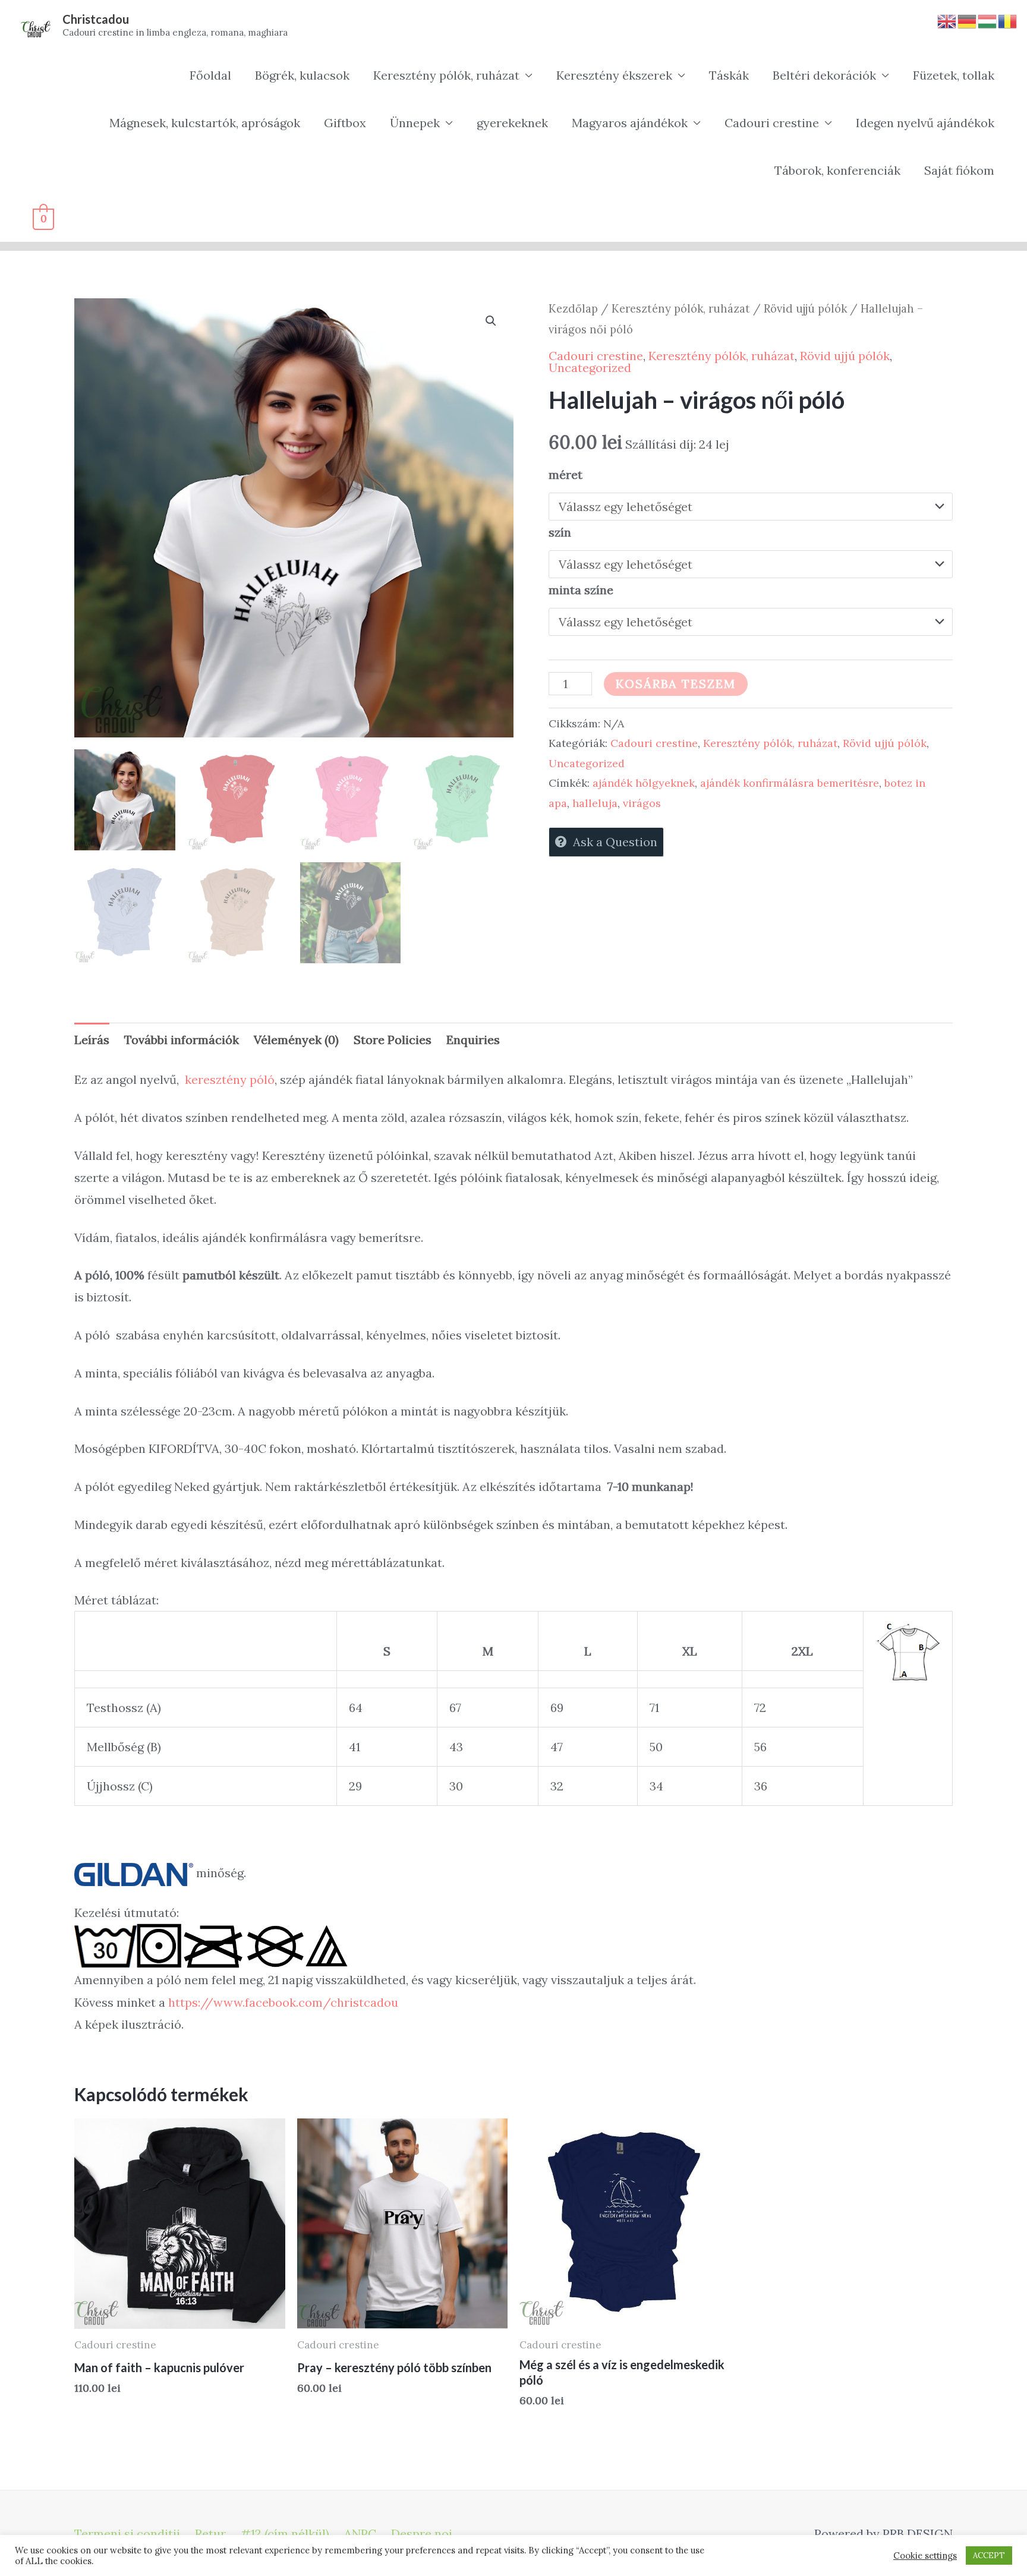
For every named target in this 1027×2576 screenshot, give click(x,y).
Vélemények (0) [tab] (296, 1040)
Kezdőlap (573, 308)
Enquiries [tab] (473, 1040)
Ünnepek (415, 123)
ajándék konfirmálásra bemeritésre (790, 783)
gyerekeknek (512, 123)
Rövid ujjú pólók (805, 308)
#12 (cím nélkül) (285, 2534)
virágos (642, 803)
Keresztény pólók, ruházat (446, 75)
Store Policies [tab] (393, 1040)
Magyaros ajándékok (630, 123)
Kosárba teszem (676, 684)
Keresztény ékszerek (614, 75)
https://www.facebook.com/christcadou (283, 2002)
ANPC (360, 2534)
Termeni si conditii (127, 2534)
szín (560, 532)
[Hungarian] (988, 20)
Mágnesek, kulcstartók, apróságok (205, 123)
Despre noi (422, 2534)
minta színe (581, 590)
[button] (491, 321)
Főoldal (210, 75)
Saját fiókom (959, 170)
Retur (210, 2534)
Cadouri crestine (772, 123)
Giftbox (345, 123)
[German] (968, 20)
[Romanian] (1008, 20)
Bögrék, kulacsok (302, 75)
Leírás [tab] (92, 1040)
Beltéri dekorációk (824, 75)
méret (566, 474)
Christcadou (96, 19)
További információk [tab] (182, 1040)
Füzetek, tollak (954, 75)
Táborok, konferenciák (837, 170)
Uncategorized (590, 368)
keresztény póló (230, 1079)
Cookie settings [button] (925, 2556)
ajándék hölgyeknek (644, 783)
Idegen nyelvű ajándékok (925, 123)
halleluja (595, 803)
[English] (947, 20)
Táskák (729, 75)
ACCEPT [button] (989, 2555)
